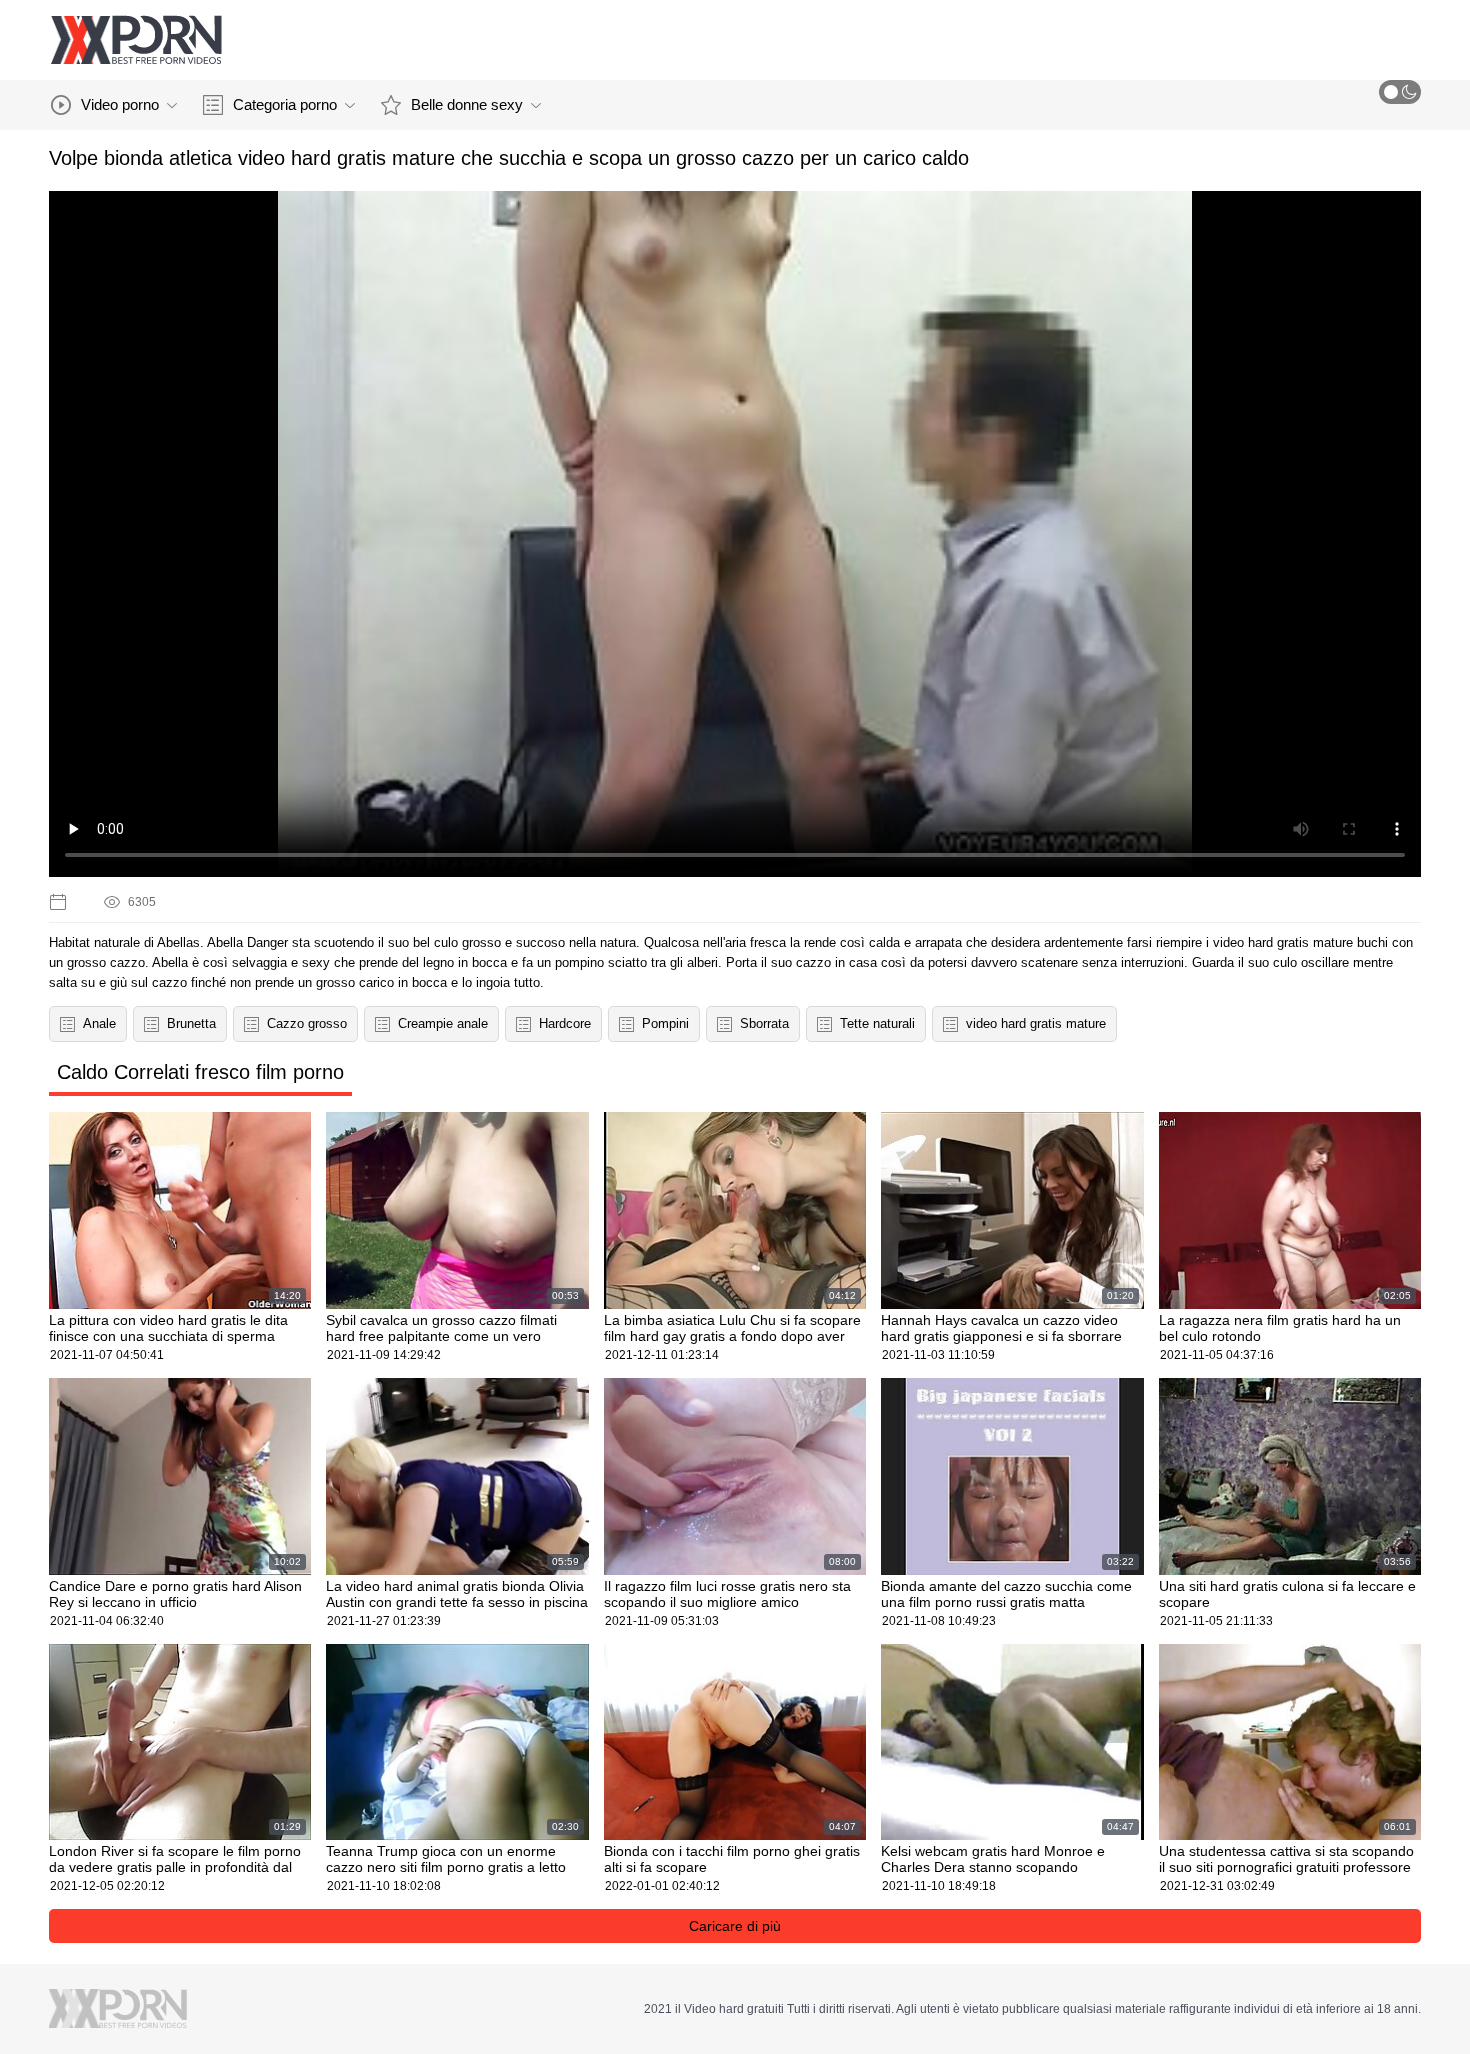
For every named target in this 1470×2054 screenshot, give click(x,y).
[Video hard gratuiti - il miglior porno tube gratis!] (136, 40)
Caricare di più (735, 1926)
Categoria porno (285, 104)
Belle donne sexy (467, 104)
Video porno (120, 104)
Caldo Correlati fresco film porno (200, 1072)
